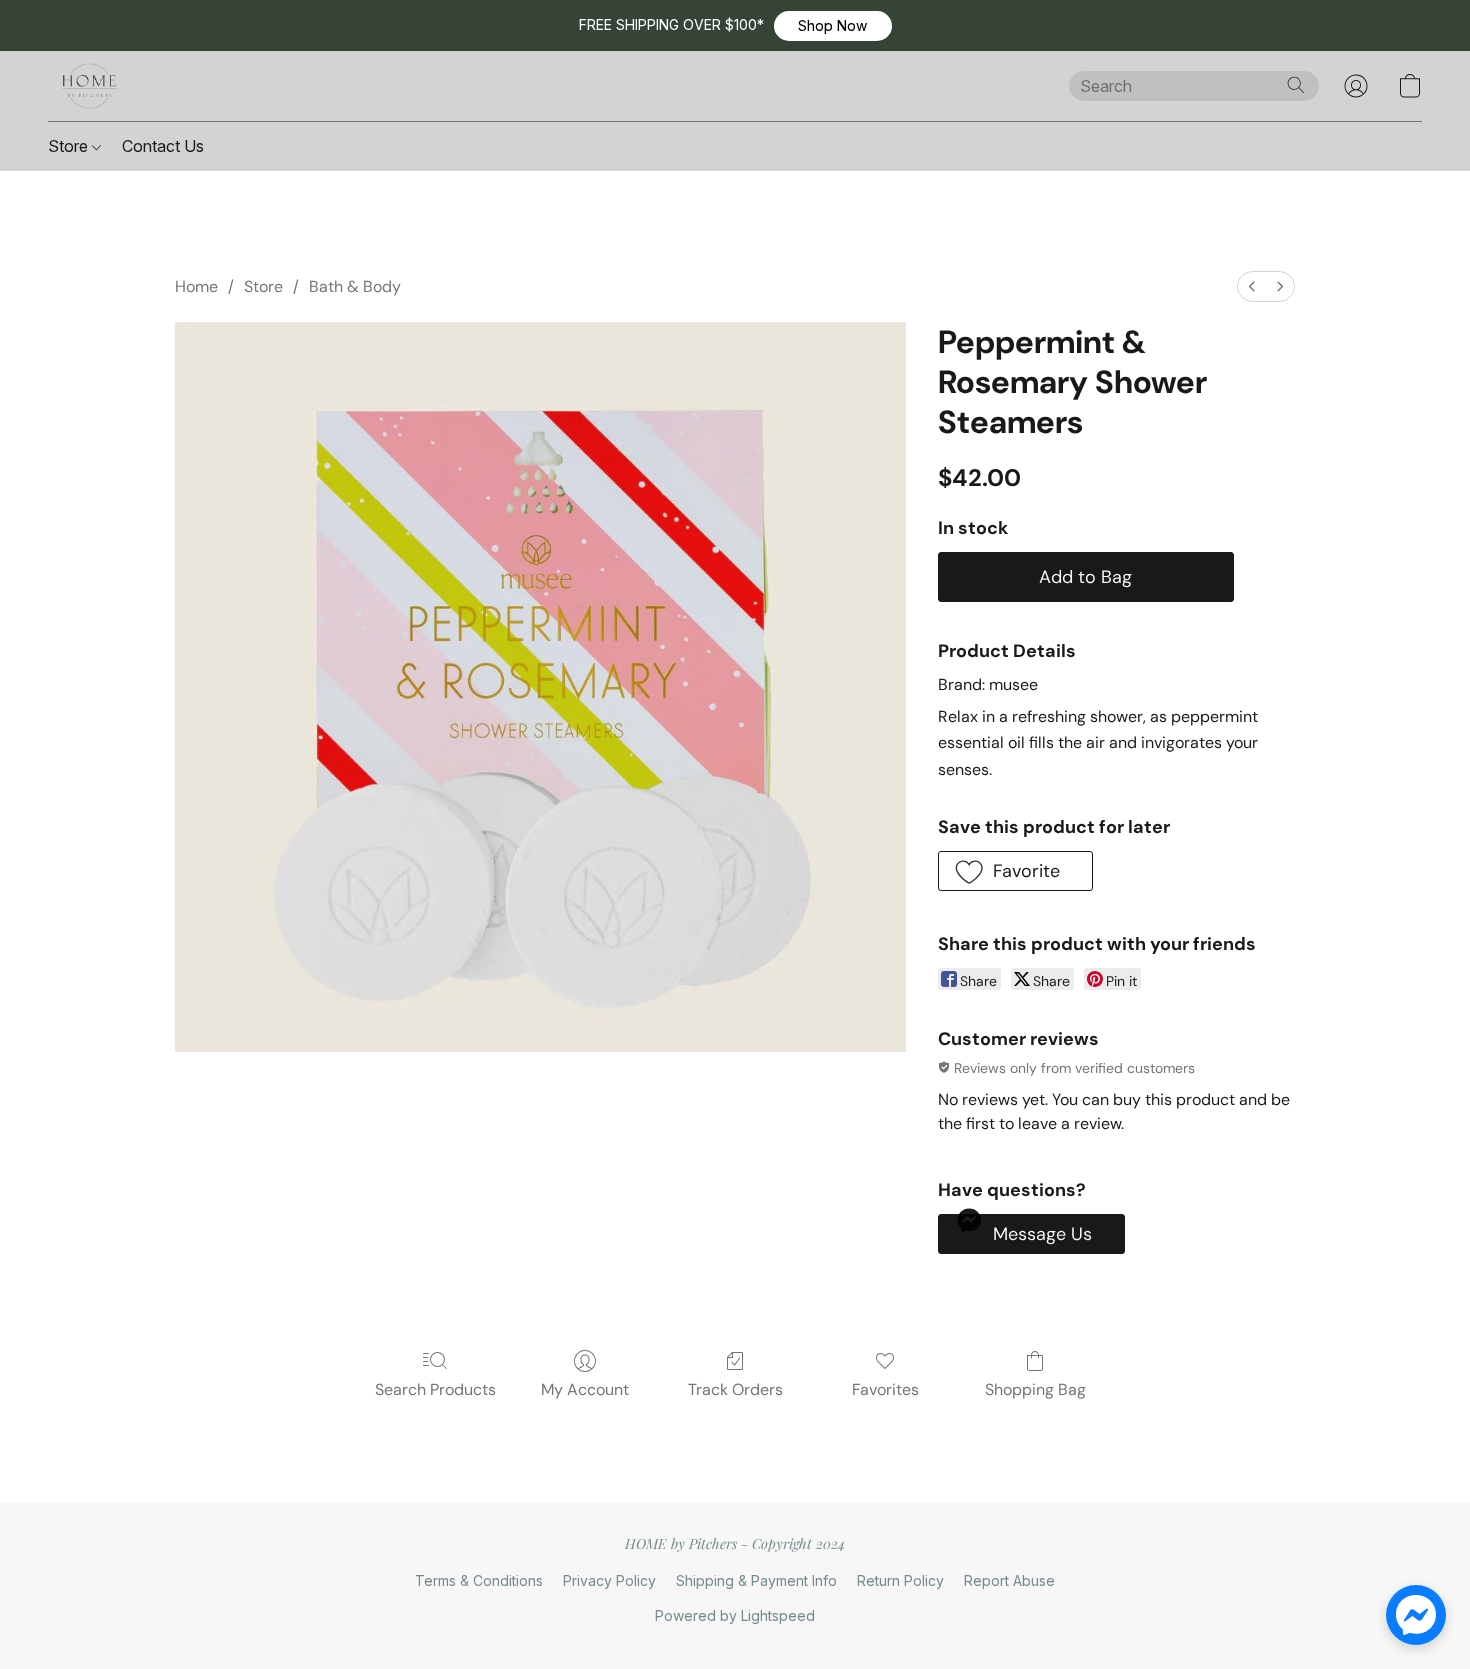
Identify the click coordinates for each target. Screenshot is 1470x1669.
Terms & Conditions (479, 1580)
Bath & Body (355, 286)
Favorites (885, 1389)
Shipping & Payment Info (756, 1580)
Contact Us (163, 146)
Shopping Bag (1035, 1389)
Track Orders (735, 1389)
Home (196, 286)
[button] (833, 26)
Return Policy (900, 1580)
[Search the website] (1296, 85)
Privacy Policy (609, 1580)
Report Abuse (1009, 1580)
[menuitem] (1252, 286)
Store (70, 146)
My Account (585, 1389)
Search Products (435, 1389)
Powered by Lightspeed (735, 1615)
